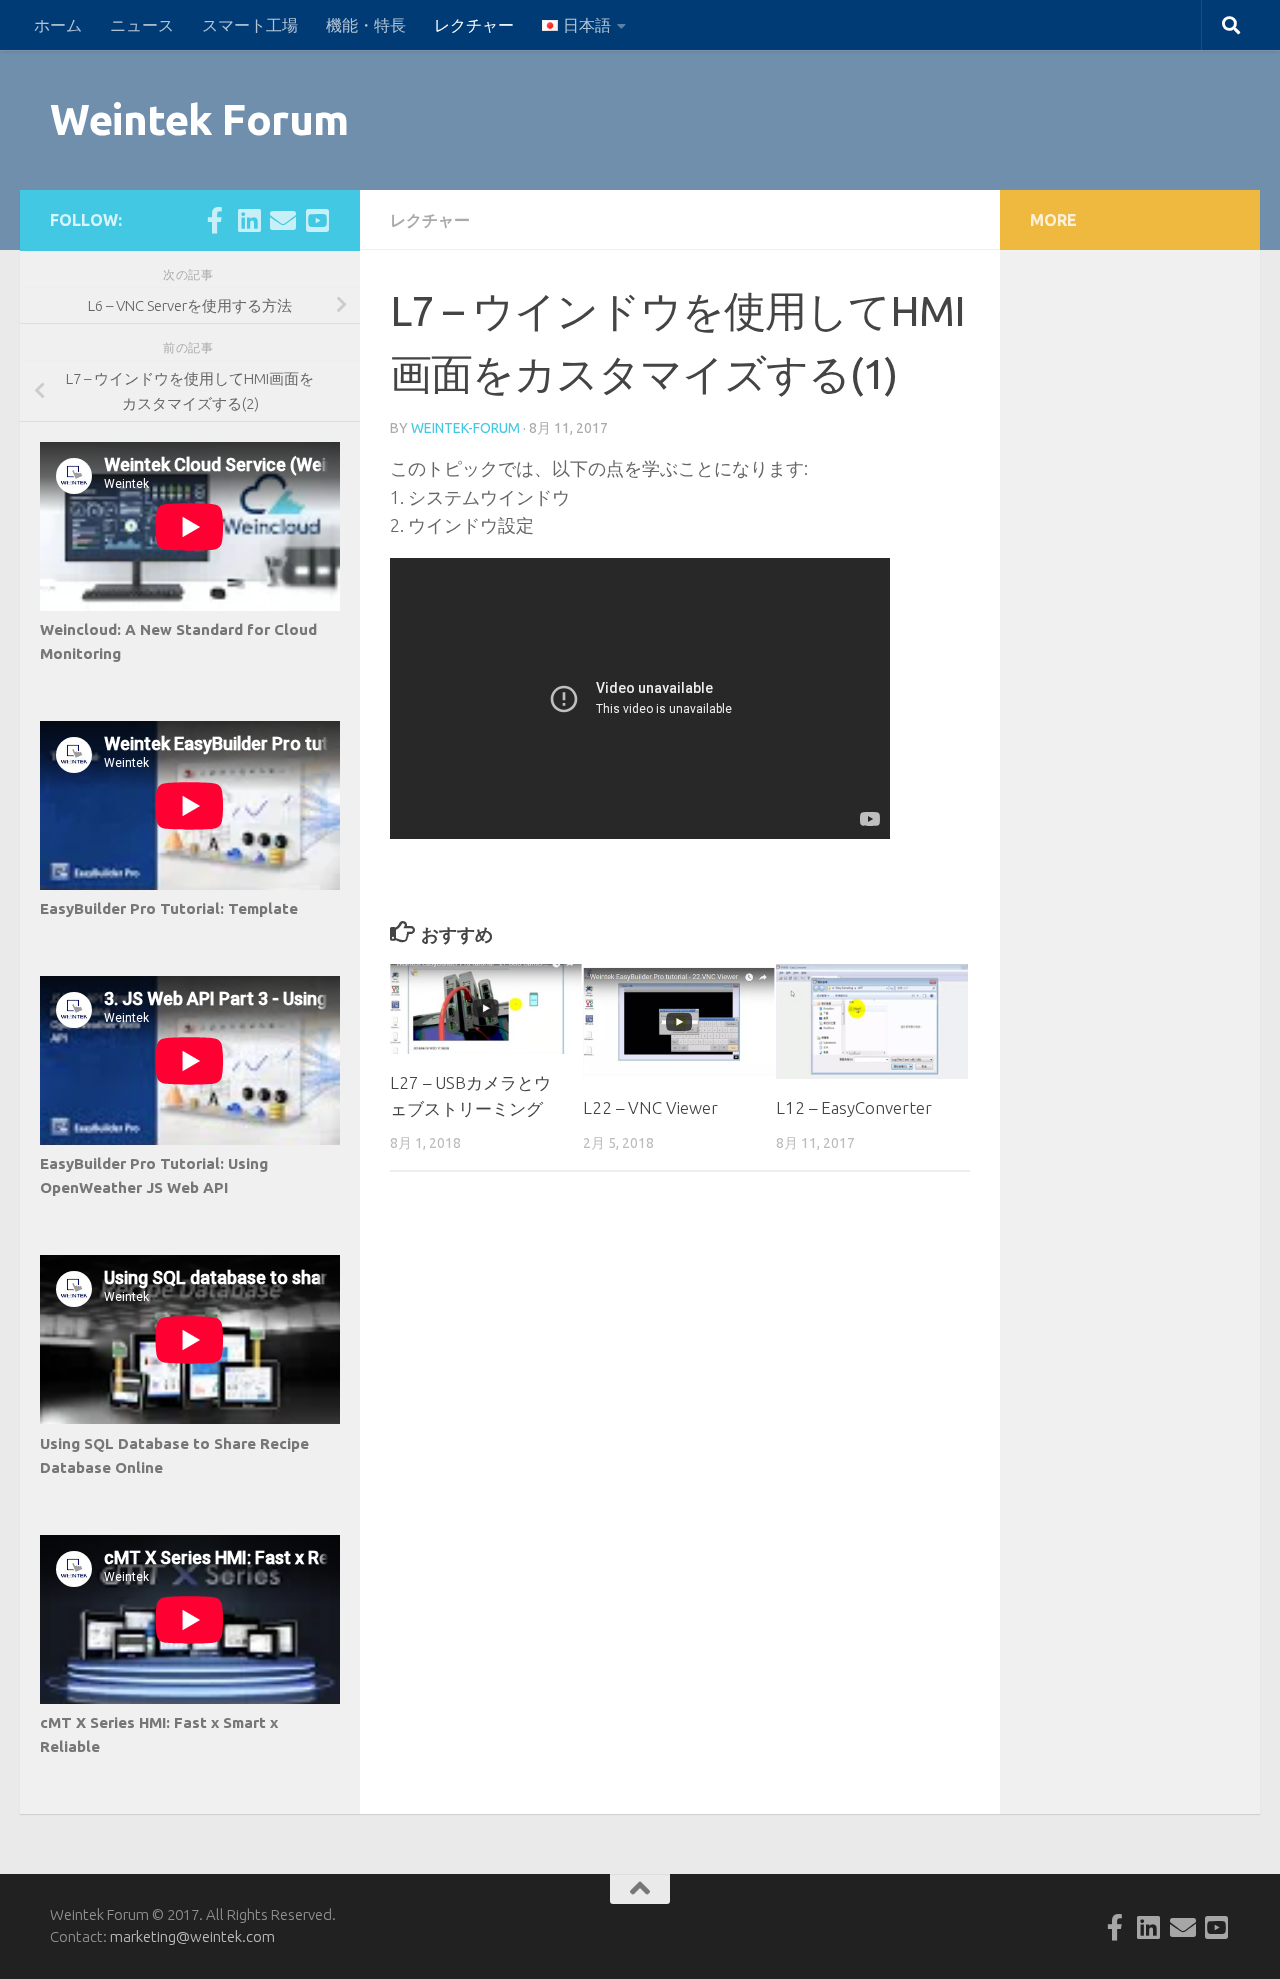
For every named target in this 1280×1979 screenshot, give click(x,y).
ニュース (142, 25)
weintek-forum (465, 428)
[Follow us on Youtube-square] (317, 220)
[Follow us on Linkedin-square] (249, 220)
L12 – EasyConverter (854, 1107)
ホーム (58, 25)
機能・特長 (366, 25)
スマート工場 (250, 25)
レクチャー (474, 25)
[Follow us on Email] (283, 220)
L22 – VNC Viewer (650, 1107)
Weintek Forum (199, 119)
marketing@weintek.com (192, 1936)
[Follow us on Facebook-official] (215, 220)
